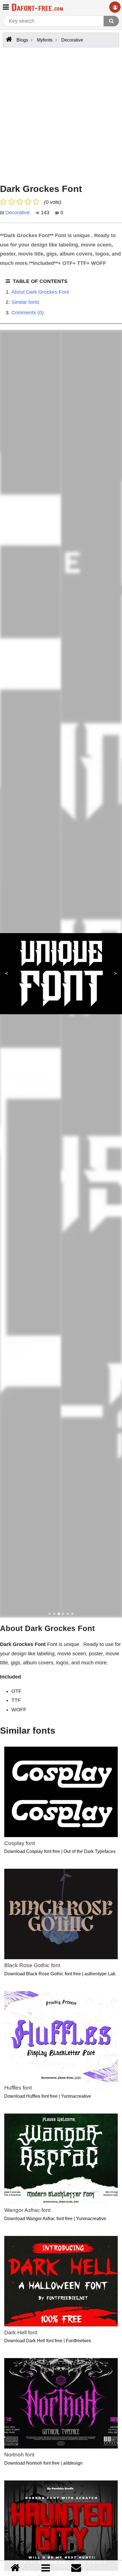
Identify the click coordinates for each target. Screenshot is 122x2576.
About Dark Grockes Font (40, 292)
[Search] (111, 21)
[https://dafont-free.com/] (8, 39)
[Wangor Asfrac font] (61, 2159)
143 (44, 213)
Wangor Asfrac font (27, 2210)
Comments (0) (28, 313)
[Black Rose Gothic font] (61, 1914)
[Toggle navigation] (6, 7)
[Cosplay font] (61, 1792)
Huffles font (18, 2088)
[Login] (115, 7)
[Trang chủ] (15, 2568)
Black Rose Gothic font (32, 1965)
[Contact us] (76, 2568)
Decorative (18, 213)
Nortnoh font (19, 2455)
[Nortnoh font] (61, 2403)
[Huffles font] (61, 2036)
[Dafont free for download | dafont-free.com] (37, 7)
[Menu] (46, 2568)
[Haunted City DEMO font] (61, 2526)
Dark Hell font (21, 2332)
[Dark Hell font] (61, 2281)
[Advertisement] (61, 114)
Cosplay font (20, 1843)
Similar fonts (25, 302)
